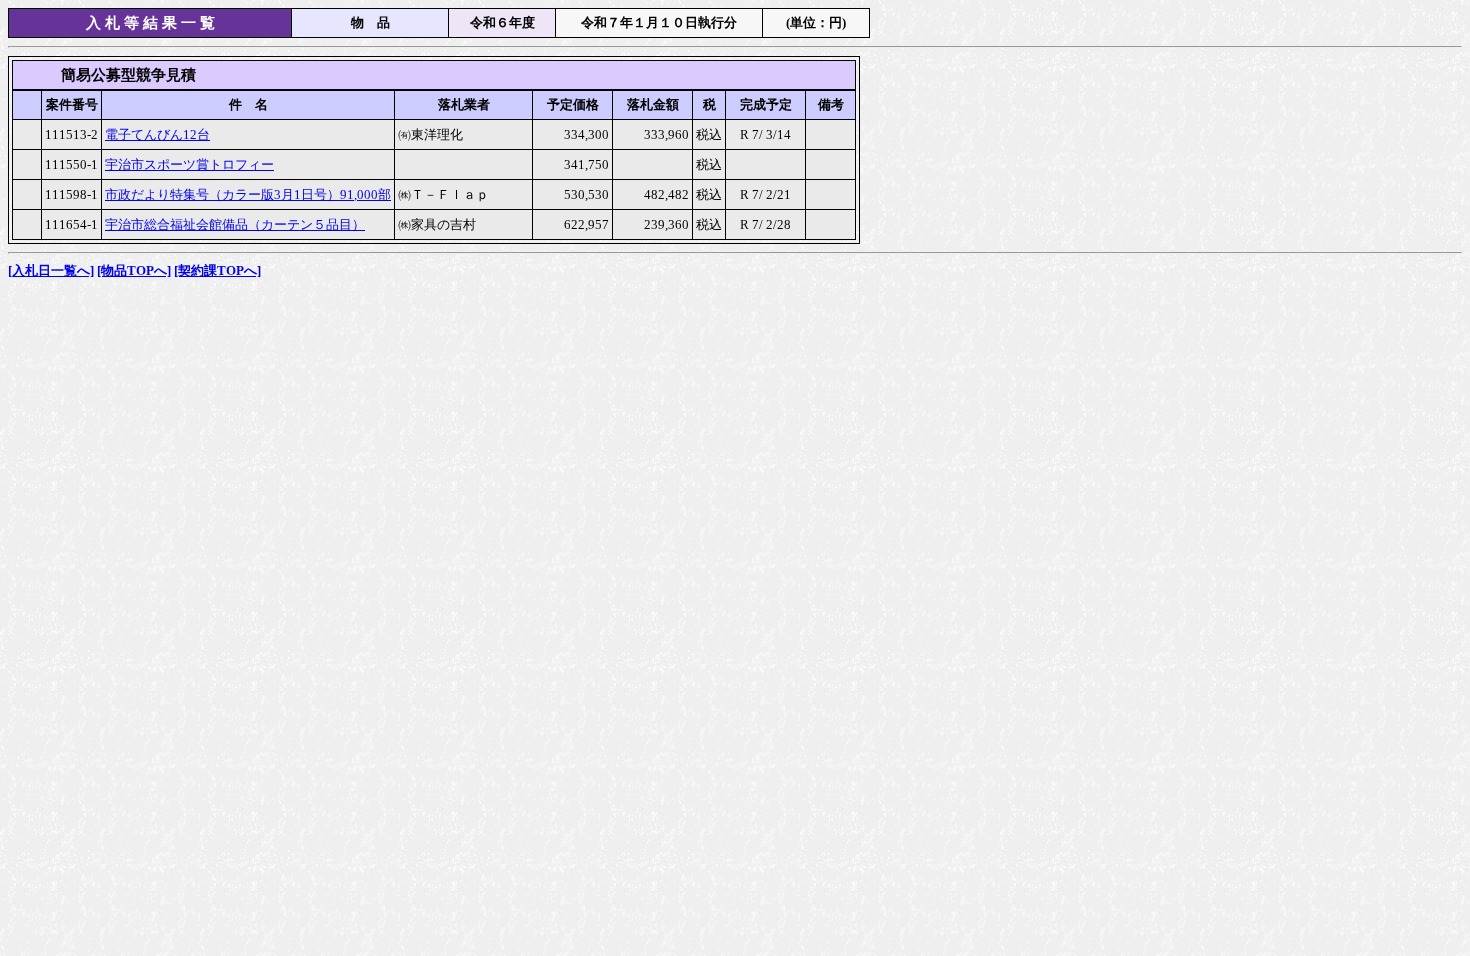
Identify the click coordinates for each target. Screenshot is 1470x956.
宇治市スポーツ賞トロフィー (189, 164)
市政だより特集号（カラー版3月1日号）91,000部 (248, 194)
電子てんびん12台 (157, 134)
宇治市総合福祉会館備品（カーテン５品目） (235, 224)
